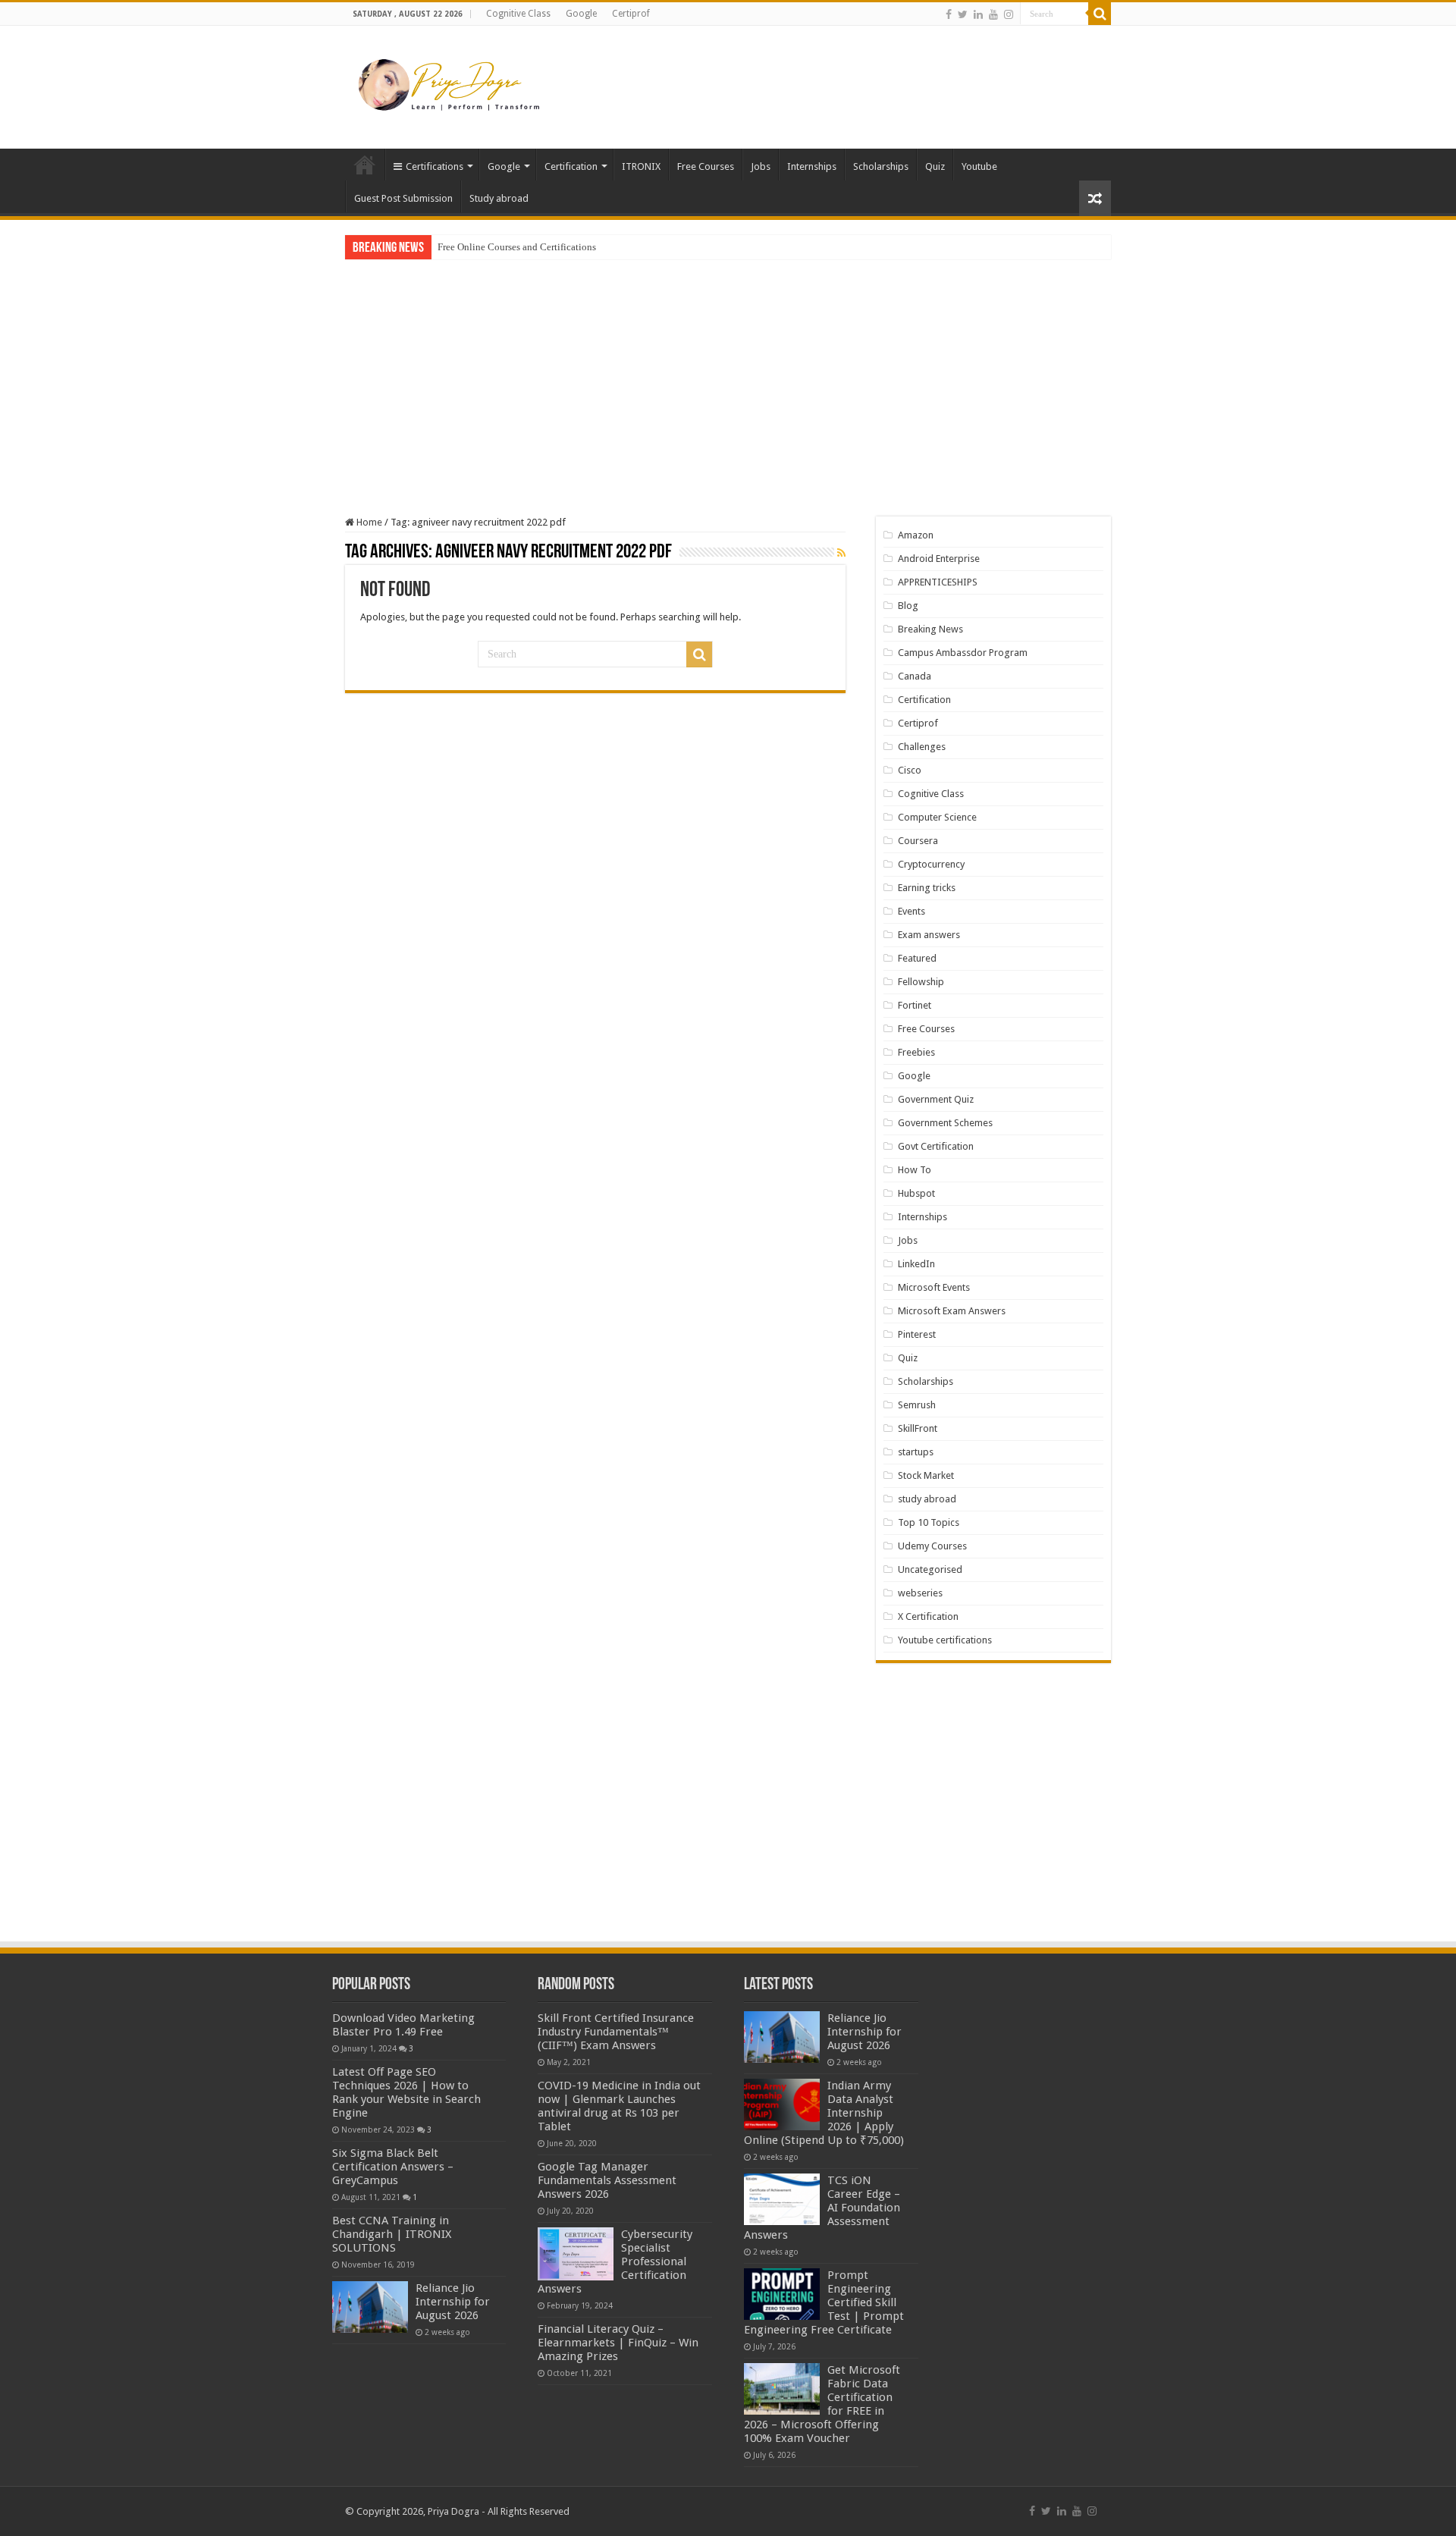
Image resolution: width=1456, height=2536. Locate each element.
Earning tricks (927, 888)
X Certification (928, 1616)
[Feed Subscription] (841, 553)
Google (581, 14)
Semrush (917, 1405)
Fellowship (921, 982)
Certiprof (631, 14)
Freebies (916, 1052)
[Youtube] (993, 14)
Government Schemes (945, 1123)
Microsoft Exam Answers (952, 1311)
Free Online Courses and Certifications (517, 247)
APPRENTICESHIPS (938, 582)
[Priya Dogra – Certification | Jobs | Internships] (451, 84)
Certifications (435, 166)
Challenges (922, 747)
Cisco (910, 770)
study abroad (927, 1499)
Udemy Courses (932, 1546)
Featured (917, 958)
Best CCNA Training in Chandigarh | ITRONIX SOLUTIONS (392, 2234)
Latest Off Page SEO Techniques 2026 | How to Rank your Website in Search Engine (406, 2092)
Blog (908, 606)
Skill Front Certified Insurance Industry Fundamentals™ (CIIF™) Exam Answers (616, 2032)
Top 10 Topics (929, 1522)
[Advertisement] (824, 75)
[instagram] (1009, 14)
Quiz (935, 166)
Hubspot (916, 1193)
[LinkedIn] (978, 14)
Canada (915, 676)
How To (915, 1170)
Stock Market (926, 1475)
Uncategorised (930, 1569)
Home (365, 165)
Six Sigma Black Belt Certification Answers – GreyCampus (393, 2167)
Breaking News (930, 629)
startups (916, 1452)
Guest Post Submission (403, 198)
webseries (920, 1593)
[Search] (1100, 14)
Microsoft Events (934, 1287)
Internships (812, 166)
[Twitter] (963, 14)
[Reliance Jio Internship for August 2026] (370, 2307)
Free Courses (706, 166)
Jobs (761, 166)
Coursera (918, 841)
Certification (571, 166)
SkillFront (918, 1428)
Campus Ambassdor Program (963, 653)
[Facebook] (949, 14)
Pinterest (917, 1334)
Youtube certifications (945, 1640)
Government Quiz (936, 1099)
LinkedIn (916, 1264)
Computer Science (937, 817)
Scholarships (881, 166)
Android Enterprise (939, 559)
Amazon (916, 535)
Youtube (979, 166)
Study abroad (499, 198)
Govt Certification (936, 1146)
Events (912, 911)
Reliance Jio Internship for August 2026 (453, 2302)
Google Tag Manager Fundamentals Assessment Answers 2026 (607, 2180)
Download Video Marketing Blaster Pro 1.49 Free (403, 2025)
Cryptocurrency (931, 864)
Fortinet (915, 1005)
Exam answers (929, 935)
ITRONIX (641, 166)
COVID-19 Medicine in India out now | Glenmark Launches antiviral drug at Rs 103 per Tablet (619, 2106)
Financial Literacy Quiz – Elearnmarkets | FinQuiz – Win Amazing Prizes (618, 2343)
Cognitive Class (518, 14)
